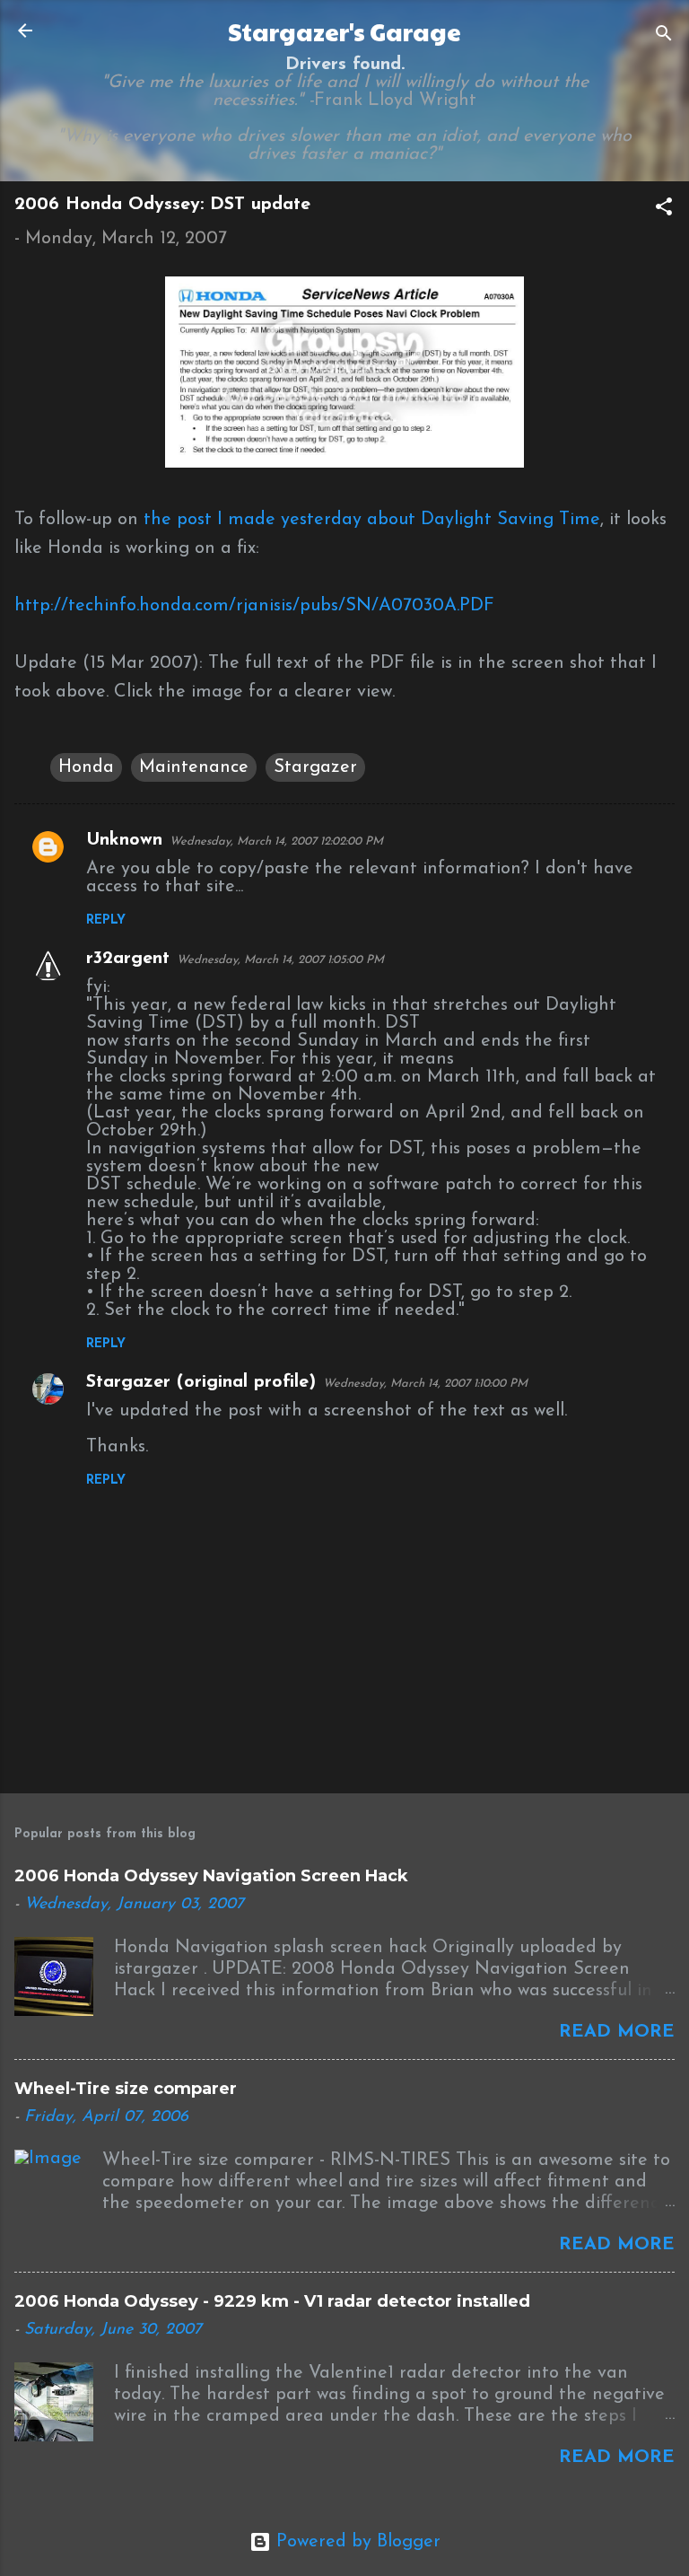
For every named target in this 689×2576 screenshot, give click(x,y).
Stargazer (315, 767)
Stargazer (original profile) (201, 1382)
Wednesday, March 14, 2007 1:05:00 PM (280, 960)
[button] (664, 210)
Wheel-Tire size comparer (126, 2089)
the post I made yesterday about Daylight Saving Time (372, 520)
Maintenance (194, 767)
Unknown (124, 840)
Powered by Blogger (356, 2542)
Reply (106, 920)
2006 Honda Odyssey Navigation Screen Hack (211, 1876)
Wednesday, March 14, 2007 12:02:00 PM (276, 841)
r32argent (128, 959)
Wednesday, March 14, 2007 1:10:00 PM (425, 1384)
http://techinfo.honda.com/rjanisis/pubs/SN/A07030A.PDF (254, 606)
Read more (617, 2032)
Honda (86, 767)
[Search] (664, 36)
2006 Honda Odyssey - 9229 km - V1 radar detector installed (272, 2301)
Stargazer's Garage (344, 31)
